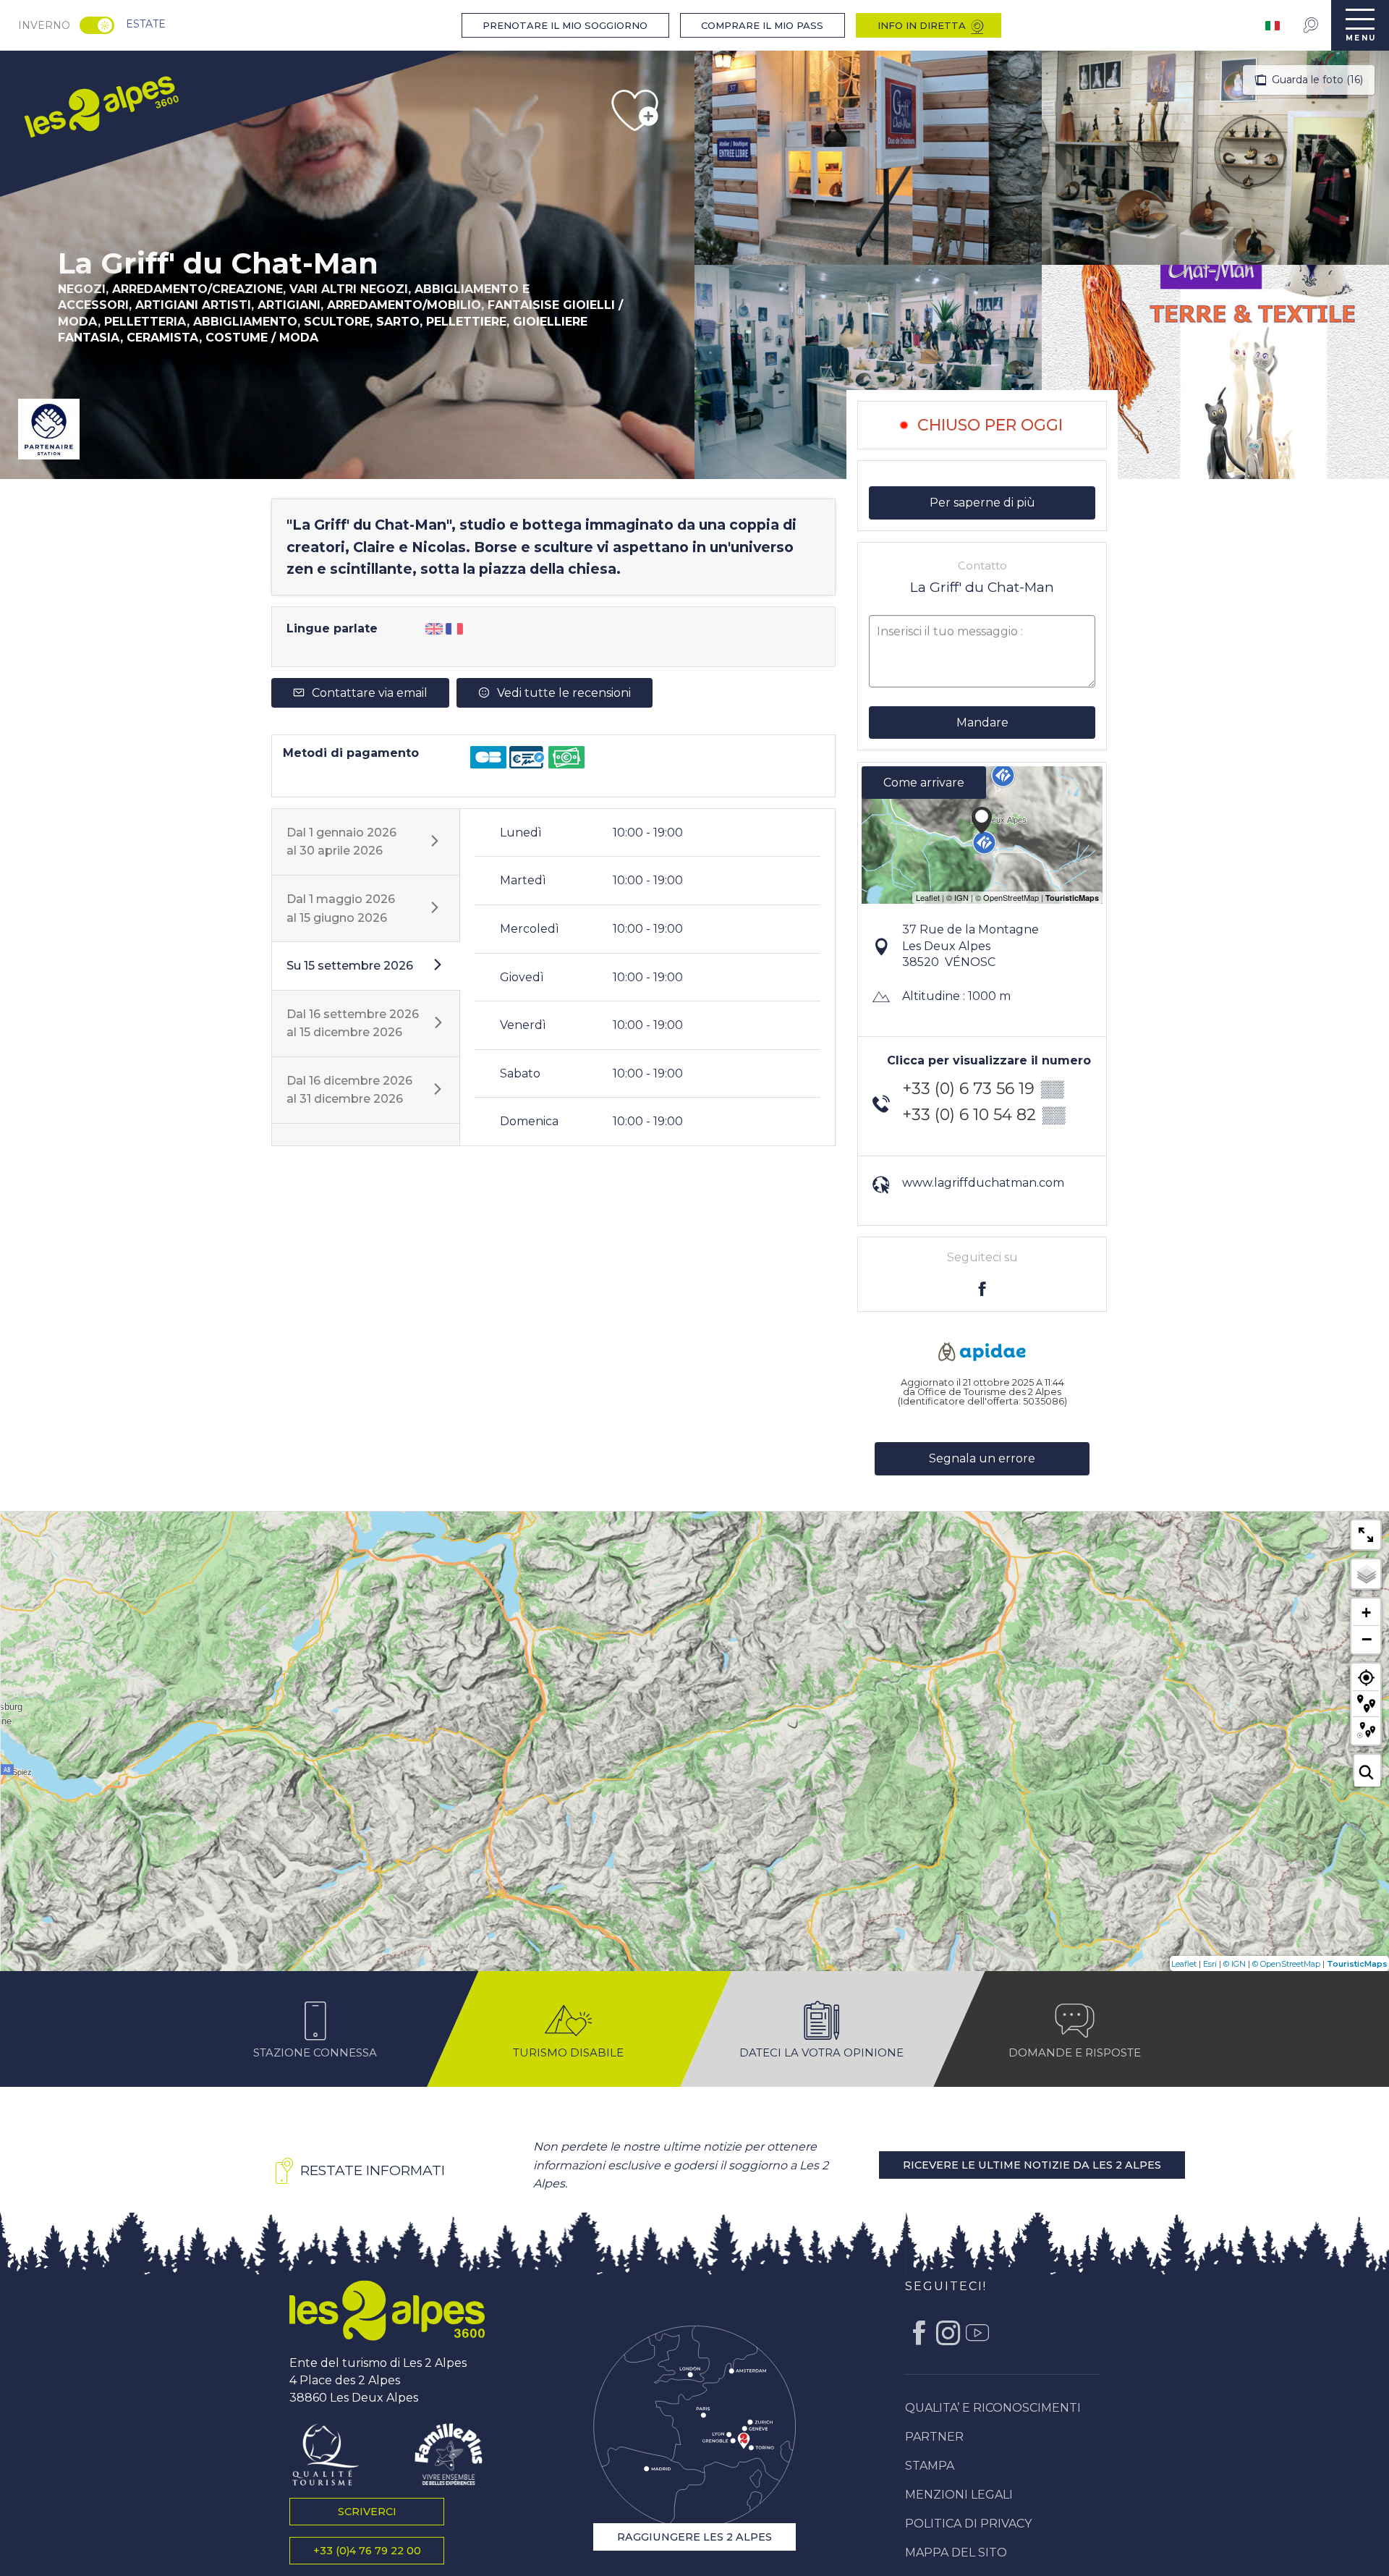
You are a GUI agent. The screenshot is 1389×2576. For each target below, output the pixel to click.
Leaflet (1184, 1964)
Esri (1210, 1964)
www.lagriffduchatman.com (983, 1183)
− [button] (1367, 1639)
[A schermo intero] (1366, 1535)
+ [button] (1366, 1613)
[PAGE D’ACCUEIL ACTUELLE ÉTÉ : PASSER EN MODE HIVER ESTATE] (97, 25)
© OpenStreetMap (1286, 1964)
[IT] (1274, 26)
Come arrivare (924, 783)
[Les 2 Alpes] (387, 2310)
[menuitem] (100, 105)
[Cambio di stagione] (102, 25)
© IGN (1235, 1964)
